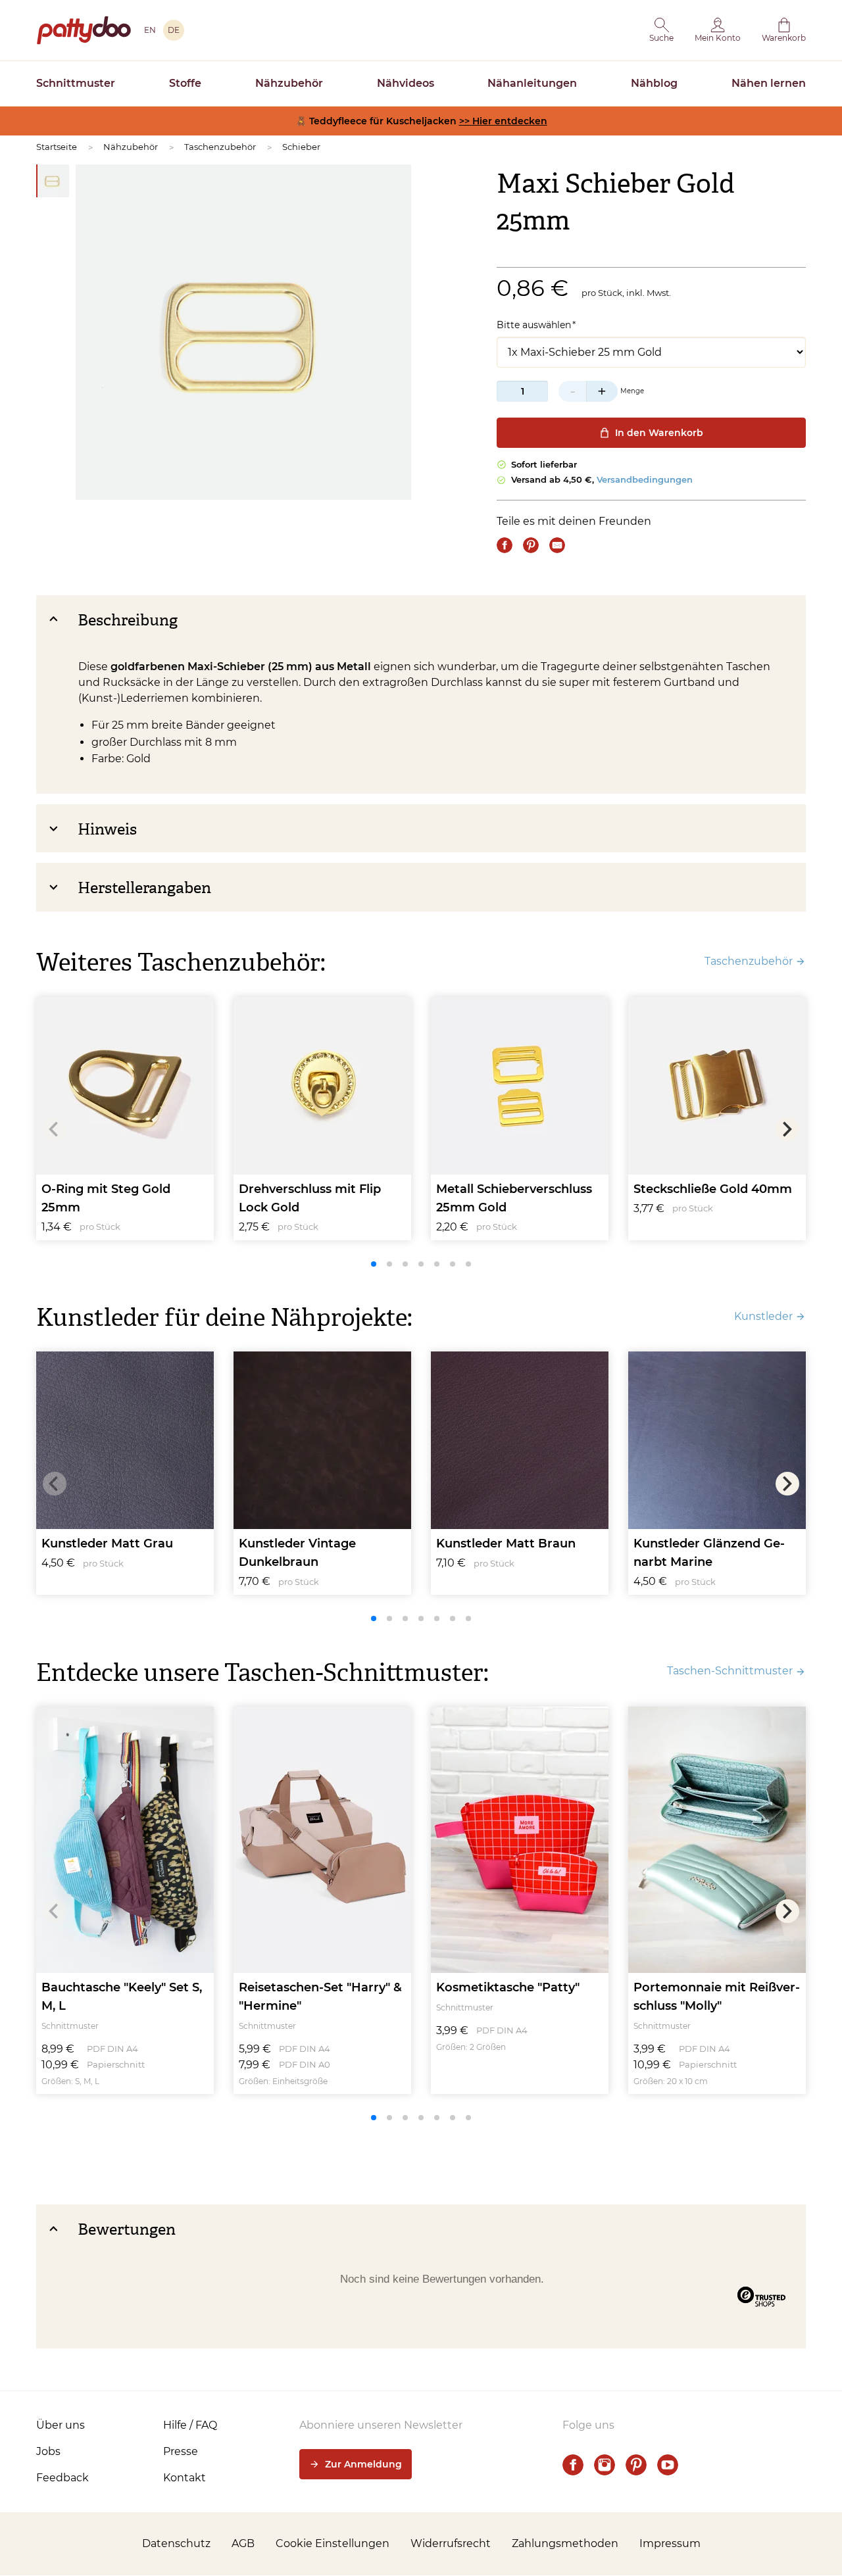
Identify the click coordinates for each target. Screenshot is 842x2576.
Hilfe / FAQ (190, 2425)
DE (174, 30)
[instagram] (605, 2465)
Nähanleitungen (532, 83)
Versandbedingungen (645, 479)
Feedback (62, 2478)
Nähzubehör (289, 83)
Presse (181, 2451)
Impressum (670, 2543)
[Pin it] (531, 545)
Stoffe (185, 83)
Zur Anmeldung (363, 2464)
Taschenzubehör (220, 147)
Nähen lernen (769, 83)
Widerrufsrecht (451, 2543)
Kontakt (185, 2478)
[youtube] (668, 2465)
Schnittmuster (76, 83)
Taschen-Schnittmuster (730, 1671)
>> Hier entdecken (503, 121)
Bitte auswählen (534, 325)
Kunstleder (763, 1316)
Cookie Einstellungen (333, 2543)
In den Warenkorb (659, 433)
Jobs (48, 2451)
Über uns (61, 2425)
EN (150, 30)
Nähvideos (406, 83)
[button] (661, 30)
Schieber (301, 147)
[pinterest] (636, 2465)
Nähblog (654, 83)
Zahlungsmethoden (565, 2543)
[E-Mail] (557, 545)
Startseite (57, 147)
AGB (243, 2543)
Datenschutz (176, 2543)
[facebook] (573, 2465)
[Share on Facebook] (505, 545)
